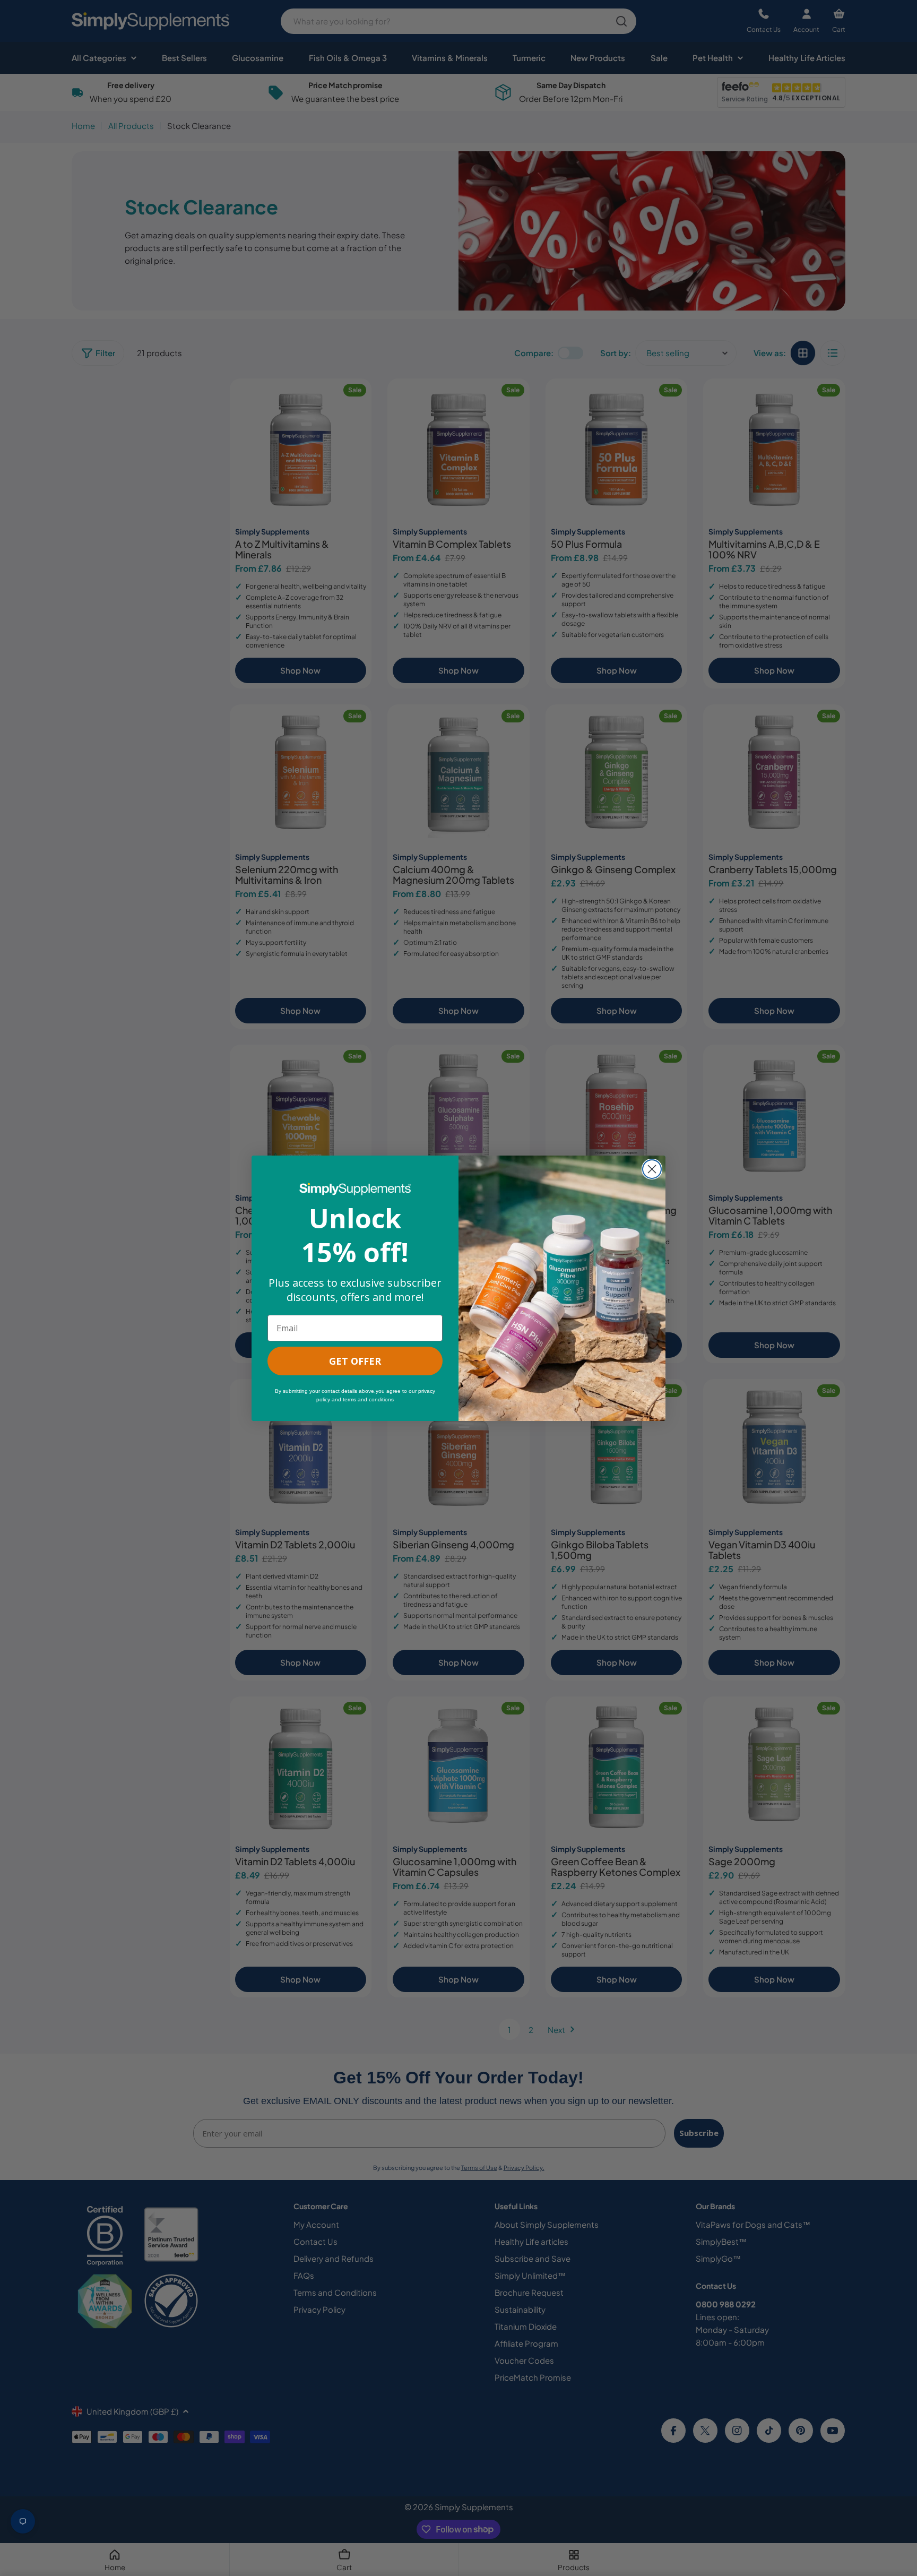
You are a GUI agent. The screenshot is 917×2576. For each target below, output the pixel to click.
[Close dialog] (652, 1169)
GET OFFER (355, 1361)
